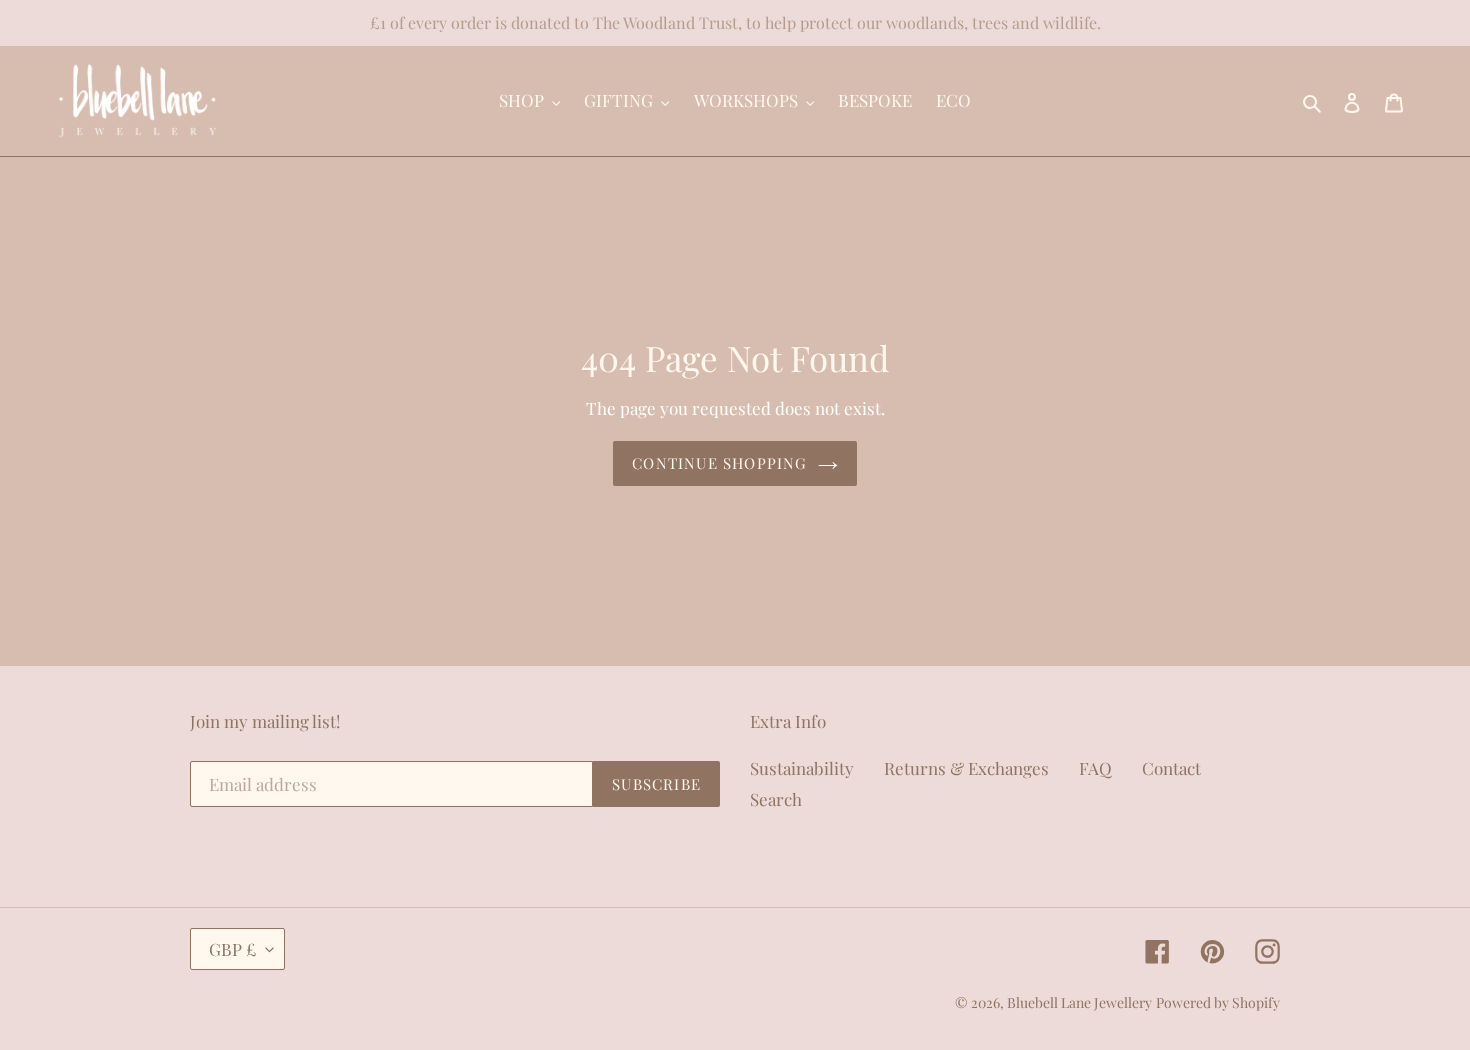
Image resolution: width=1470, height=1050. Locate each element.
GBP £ (232, 949)
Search (776, 799)
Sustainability (802, 768)
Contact (1171, 768)
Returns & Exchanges (966, 768)
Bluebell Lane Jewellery (1079, 1002)
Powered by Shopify (1218, 1002)
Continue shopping (719, 463)
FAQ (1095, 768)
